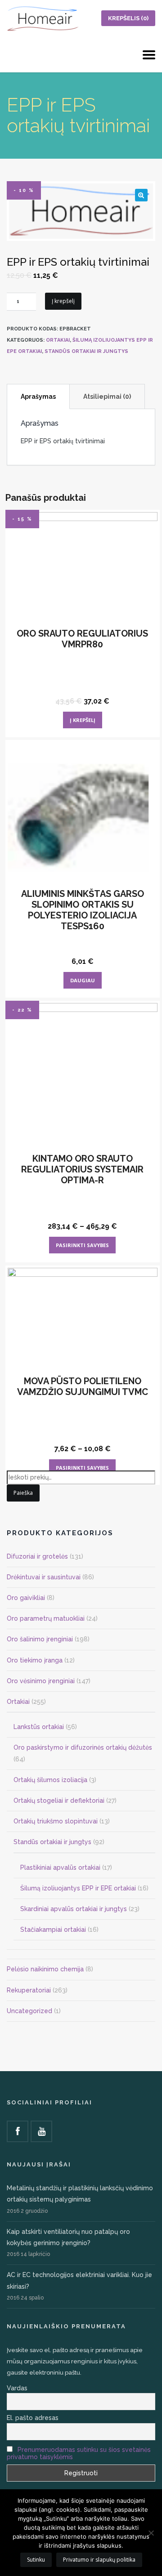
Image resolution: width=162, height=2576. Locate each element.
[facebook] (18, 2131)
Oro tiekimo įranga (35, 1660)
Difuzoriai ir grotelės (37, 1556)
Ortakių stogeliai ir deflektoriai (59, 1801)
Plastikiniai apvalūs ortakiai (60, 1867)
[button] (141, 195)
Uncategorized (29, 2011)
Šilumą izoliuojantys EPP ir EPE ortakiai (78, 1888)
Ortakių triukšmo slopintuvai (56, 1821)
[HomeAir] (43, 18)
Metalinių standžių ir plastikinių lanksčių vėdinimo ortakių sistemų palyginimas (80, 2194)
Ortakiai (58, 340)
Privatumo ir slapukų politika (99, 2560)
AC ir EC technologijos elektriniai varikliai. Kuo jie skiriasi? (79, 2280)
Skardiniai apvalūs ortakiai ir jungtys (74, 1909)
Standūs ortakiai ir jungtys (86, 351)
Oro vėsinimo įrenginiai (41, 1681)
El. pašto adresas (33, 2418)
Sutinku (36, 2560)
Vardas (17, 2388)
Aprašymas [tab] (38, 397)
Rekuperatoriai (29, 1990)
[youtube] (41, 2131)
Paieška (23, 1493)
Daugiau (83, 980)
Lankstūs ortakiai (39, 1727)
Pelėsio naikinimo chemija (45, 1969)
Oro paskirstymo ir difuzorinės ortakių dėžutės (83, 1747)
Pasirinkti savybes (82, 1245)
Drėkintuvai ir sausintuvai (44, 1577)
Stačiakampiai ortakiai (53, 1930)
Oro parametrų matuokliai (46, 1618)
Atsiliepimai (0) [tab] (107, 397)
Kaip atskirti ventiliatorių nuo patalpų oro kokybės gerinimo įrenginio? (68, 2237)
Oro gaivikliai (26, 1598)
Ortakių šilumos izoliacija (50, 1780)
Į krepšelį (63, 301)
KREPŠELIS (128, 18)
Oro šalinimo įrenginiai (40, 1639)
